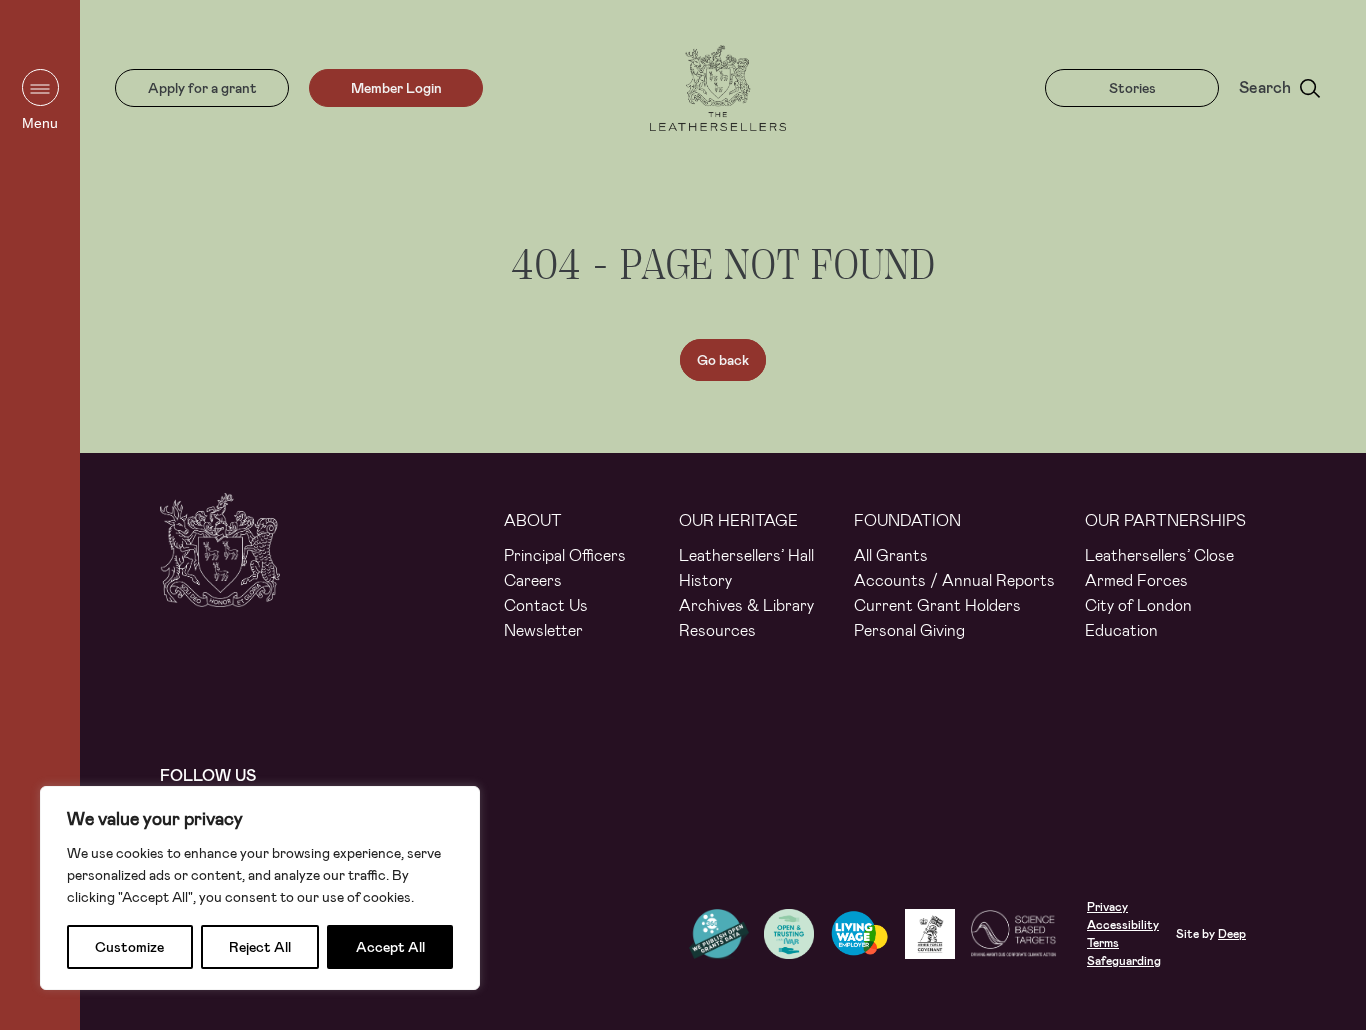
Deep (1232, 934)
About (533, 520)
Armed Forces (1136, 580)
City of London (1138, 605)
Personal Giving (909, 630)
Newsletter (543, 630)
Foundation (907, 520)
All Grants (891, 555)
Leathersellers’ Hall (746, 555)
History (705, 580)
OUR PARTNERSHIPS (1165, 520)
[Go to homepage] (220, 568)
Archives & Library (746, 605)
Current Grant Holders (937, 605)
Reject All (260, 947)
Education (1121, 630)
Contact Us (546, 605)
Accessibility (1123, 925)
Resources (717, 630)
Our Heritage (738, 520)
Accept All (390, 947)
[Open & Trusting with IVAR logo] (796, 934)
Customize (129, 947)
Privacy (1107, 907)
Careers (533, 580)
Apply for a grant (202, 88)
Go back (723, 360)
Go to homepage (718, 88)
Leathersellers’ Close (1159, 555)
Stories (1132, 88)
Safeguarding (1124, 961)
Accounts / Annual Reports (954, 580)
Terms (1103, 943)
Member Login (396, 88)
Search (1265, 88)
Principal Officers (565, 555)
